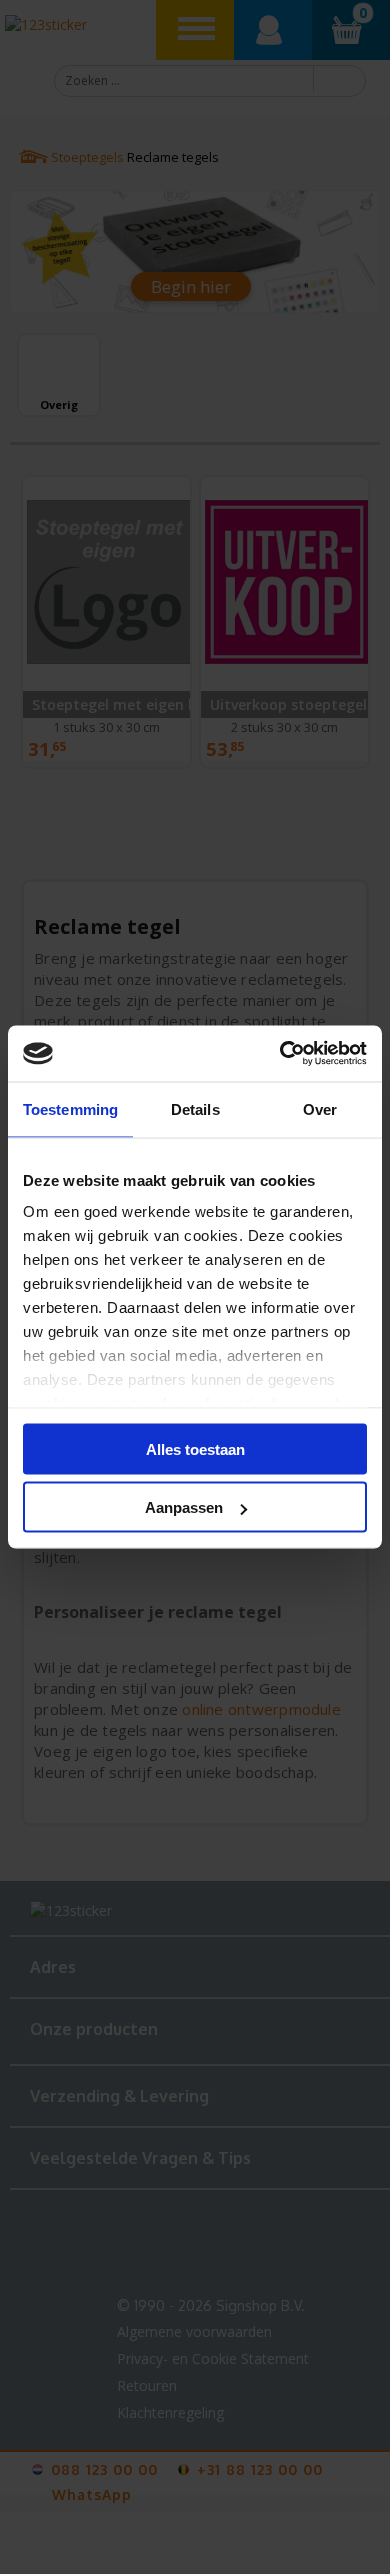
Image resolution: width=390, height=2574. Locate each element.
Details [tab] (195, 1108)
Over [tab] (320, 1108)
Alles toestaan (195, 1448)
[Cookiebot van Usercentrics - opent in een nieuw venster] (280, 1054)
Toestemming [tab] (70, 1108)
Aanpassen (184, 1507)
